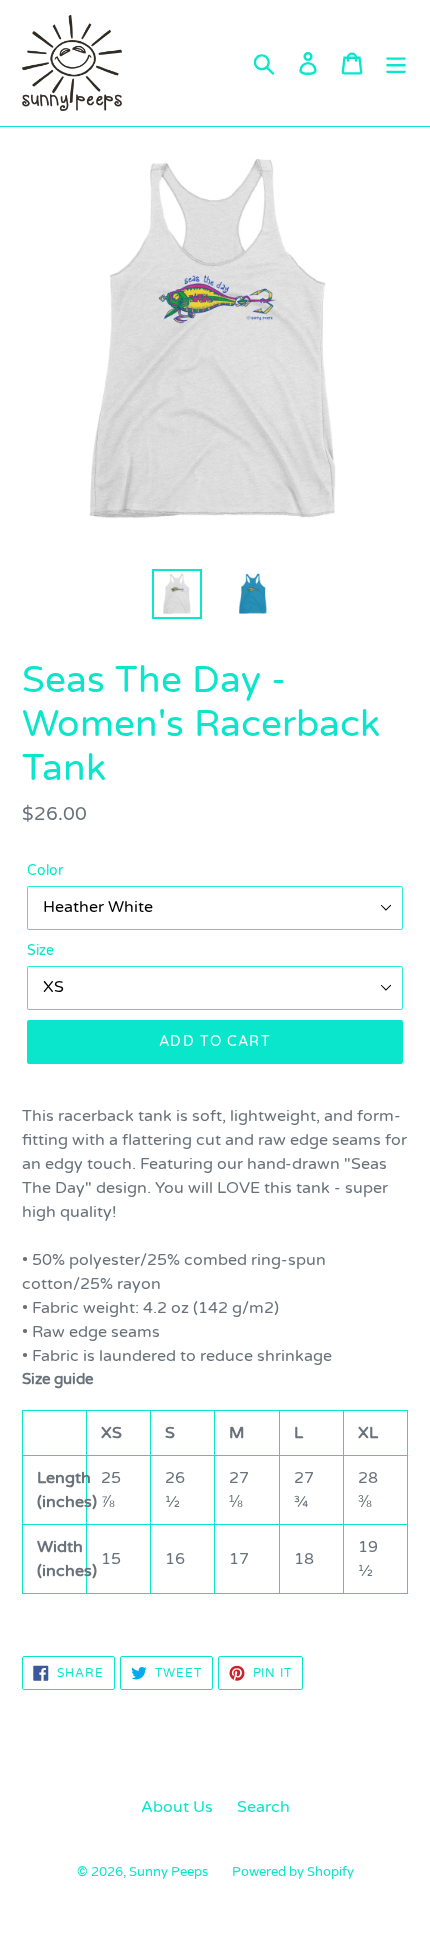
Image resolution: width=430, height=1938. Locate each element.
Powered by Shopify (293, 1872)
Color (45, 870)
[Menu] (396, 63)
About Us (177, 1807)
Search (263, 1807)
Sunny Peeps (168, 1872)
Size (40, 950)
